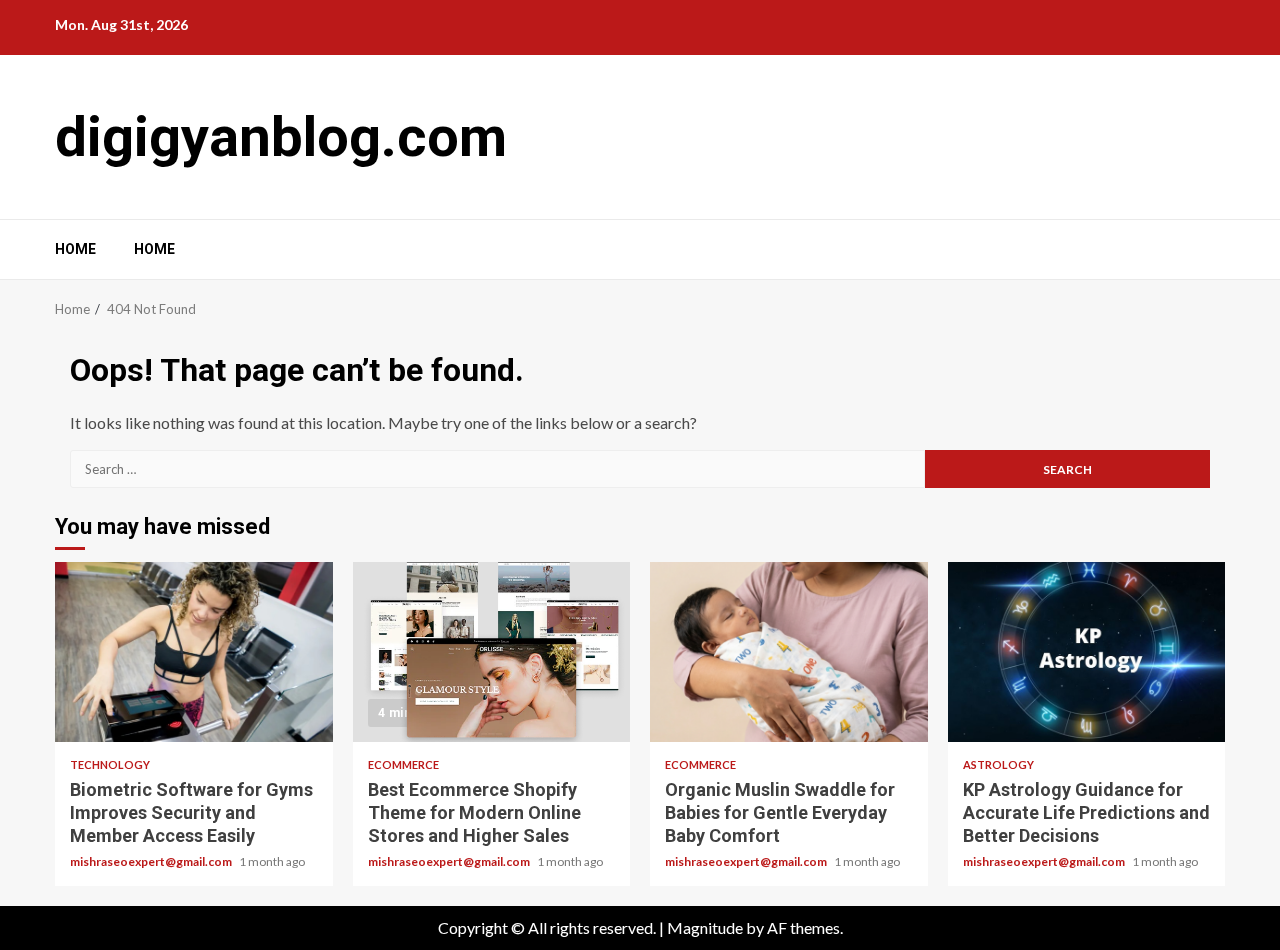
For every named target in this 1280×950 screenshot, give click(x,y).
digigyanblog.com (281, 137)
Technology (110, 764)
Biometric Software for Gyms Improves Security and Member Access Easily (194, 652)
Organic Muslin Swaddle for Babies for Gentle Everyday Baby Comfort (789, 652)
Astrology (998, 764)
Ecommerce (403, 764)
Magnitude (705, 927)
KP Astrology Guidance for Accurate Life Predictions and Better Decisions (1087, 652)
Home (75, 249)
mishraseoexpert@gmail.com (152, 861)
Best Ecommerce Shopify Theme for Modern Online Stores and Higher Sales (492, 652)
